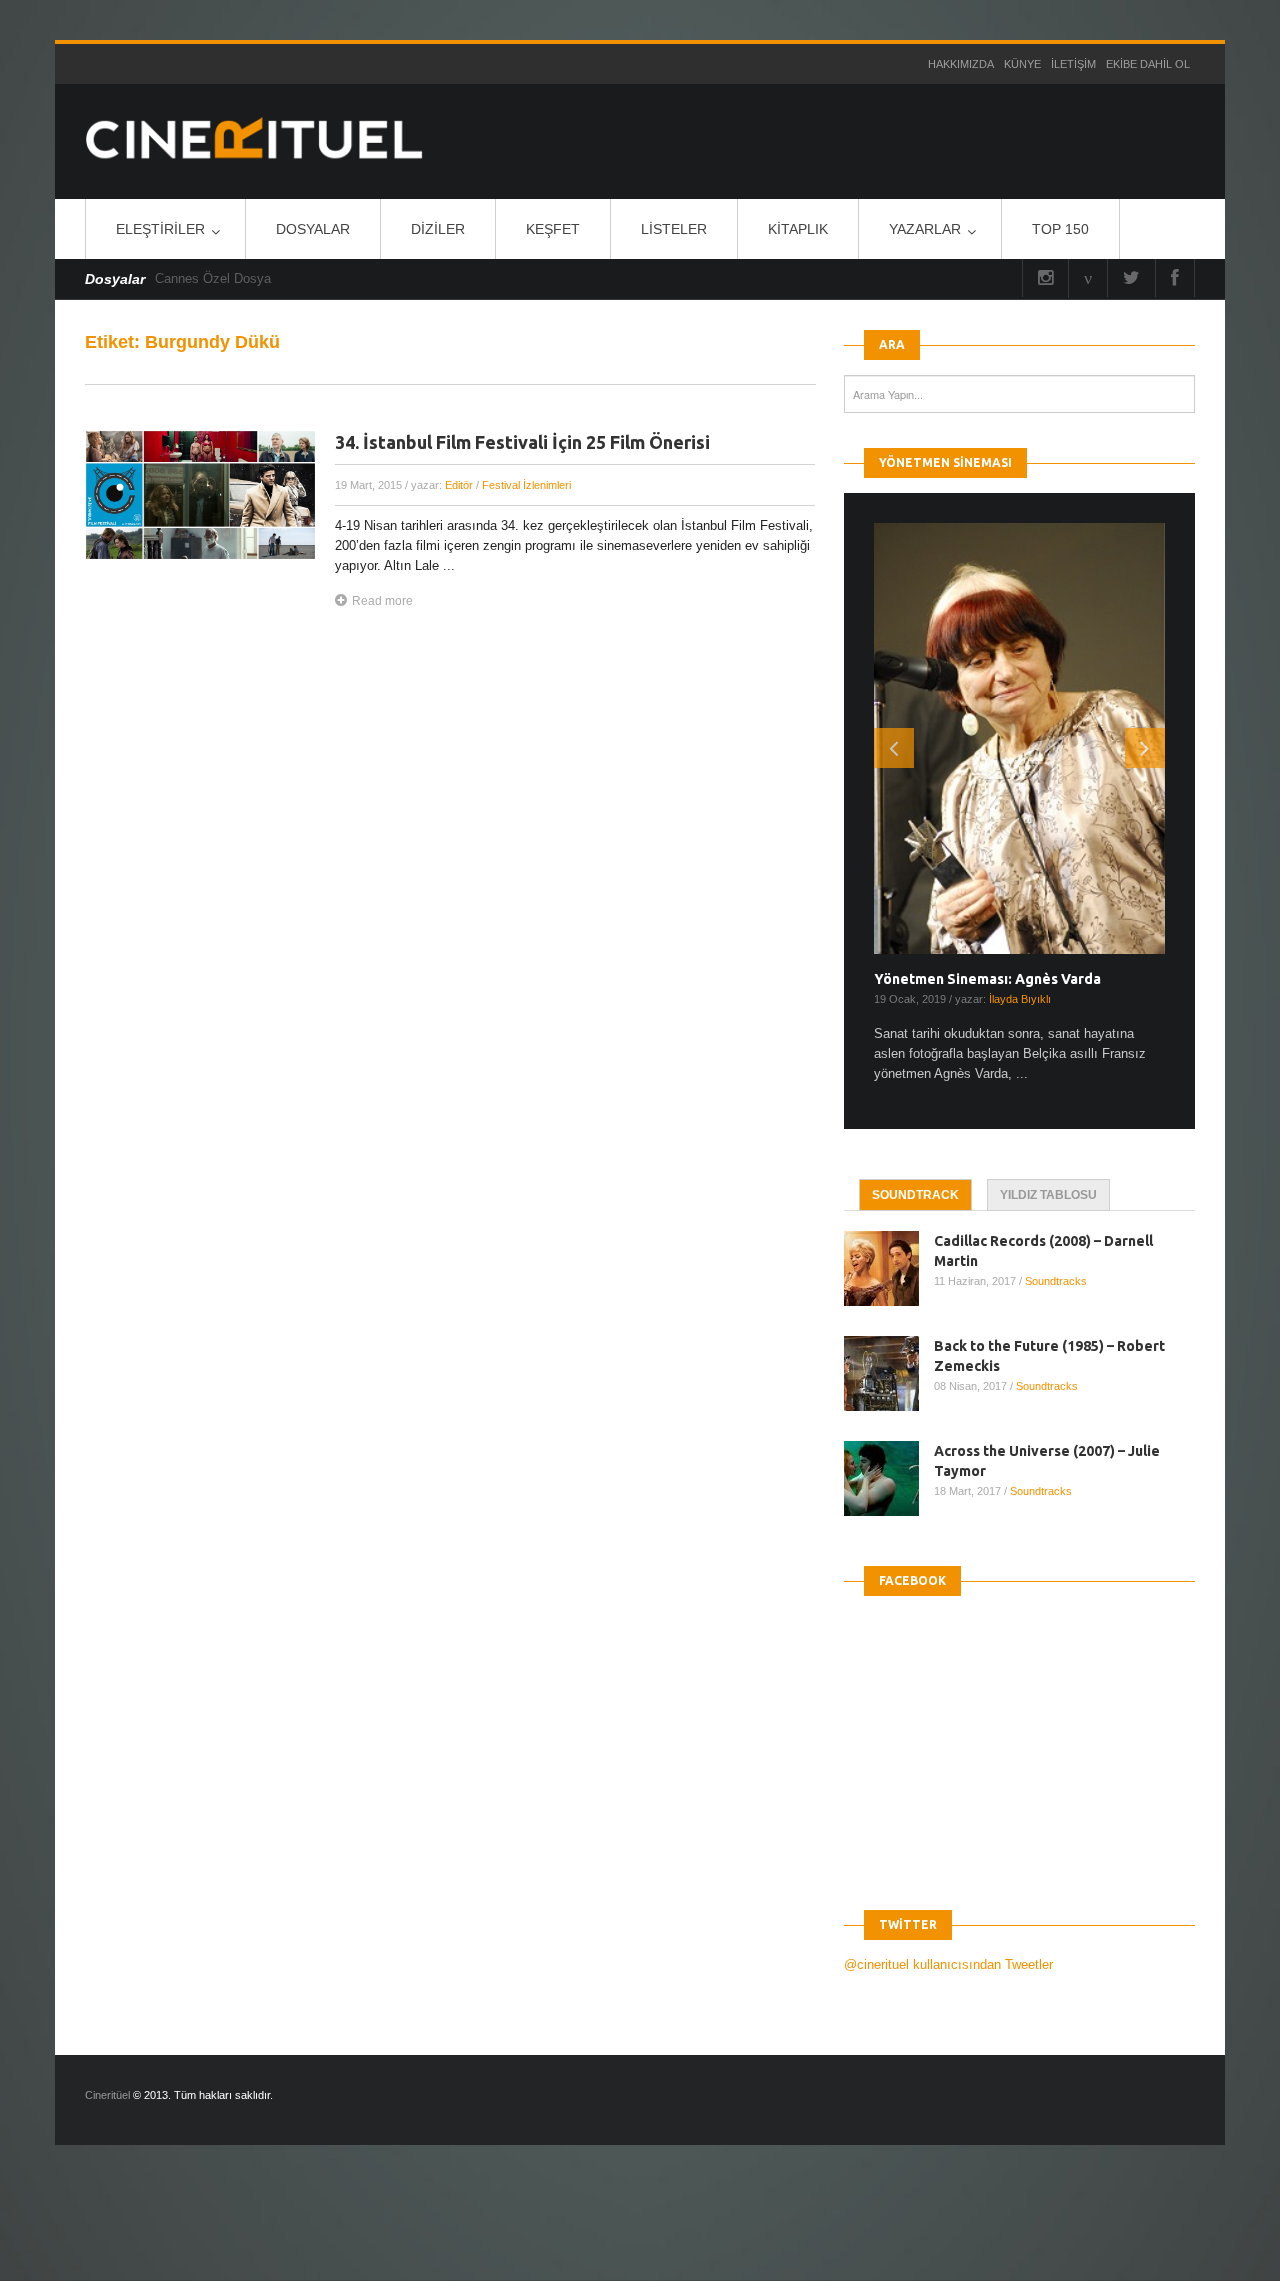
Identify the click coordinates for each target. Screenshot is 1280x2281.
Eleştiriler (160, 229)
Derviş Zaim (190, 278)
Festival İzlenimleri (526, 485)
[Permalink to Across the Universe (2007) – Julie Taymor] (889, 1478)
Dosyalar (313, 229)
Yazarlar (925, 229)
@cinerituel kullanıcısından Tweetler (948, 1964)
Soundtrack (915, 1195)
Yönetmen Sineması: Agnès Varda (987, 979)
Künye (1022, 64)
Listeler (674, 229)
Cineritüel (107, 2095)
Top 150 (1060, 229)
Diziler (438, 229)
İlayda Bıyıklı (1020, 999)
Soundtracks (1056, 1281)
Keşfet (553, 229)
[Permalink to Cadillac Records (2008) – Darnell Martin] (889, 1268)
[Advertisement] (364, 2230)
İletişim (1073, 64)
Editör (459, 485)
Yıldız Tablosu (1048, 1195)
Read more (382, 601)
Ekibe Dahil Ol (1148, 64)
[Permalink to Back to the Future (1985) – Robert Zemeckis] (889, 1373)
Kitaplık (798, 229)
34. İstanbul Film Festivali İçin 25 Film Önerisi (522, 442)
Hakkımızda (961, 64)
